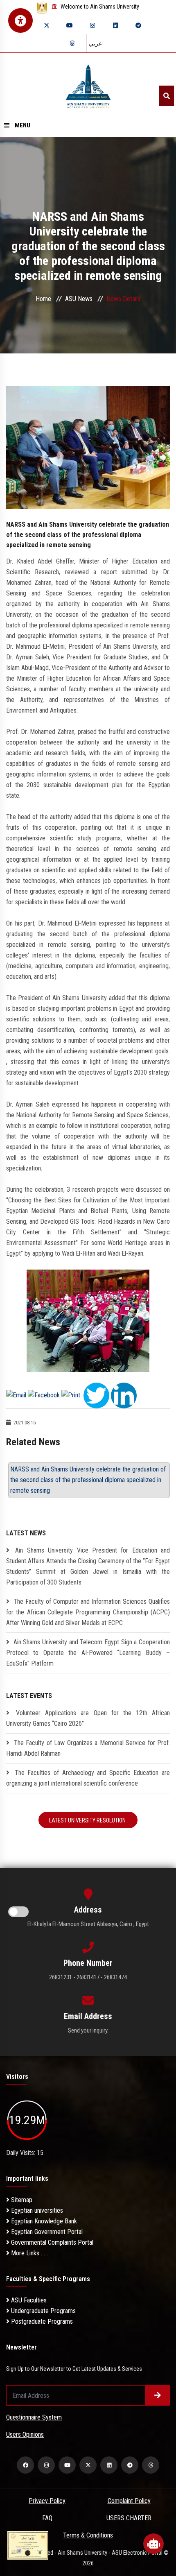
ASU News (79, 299)
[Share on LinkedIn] (124, 1395)
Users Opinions (25, 2435)
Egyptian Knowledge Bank (43, 2221)
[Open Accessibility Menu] (20, 20)
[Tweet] (96, 1395)
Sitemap (21, 2200)
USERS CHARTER (129, 2518)
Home (43, 299)
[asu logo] (88, 84)
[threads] (72, 43)
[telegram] (138, 25)
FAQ (47, 2518)
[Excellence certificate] (28, 2545)
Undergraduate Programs (43, 2311)
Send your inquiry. (88, 2030)
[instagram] (93, 25)
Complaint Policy (129, 2501)
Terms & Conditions (88, 2535)
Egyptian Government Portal (46, 2232)
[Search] (166, 96)
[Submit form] (158, 2395)
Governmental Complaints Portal (51, 2242)
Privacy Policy (47, 2501)
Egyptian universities (36, 2210)
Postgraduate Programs (41, 2321)
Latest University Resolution (88, 1820)
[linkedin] (115, 25)
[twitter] (47, 25)
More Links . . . (29, 2253)
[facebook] (25, 2465)
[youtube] (70, 25)
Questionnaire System (34, 2417)
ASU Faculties (28, 2300)
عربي (95, 43)
